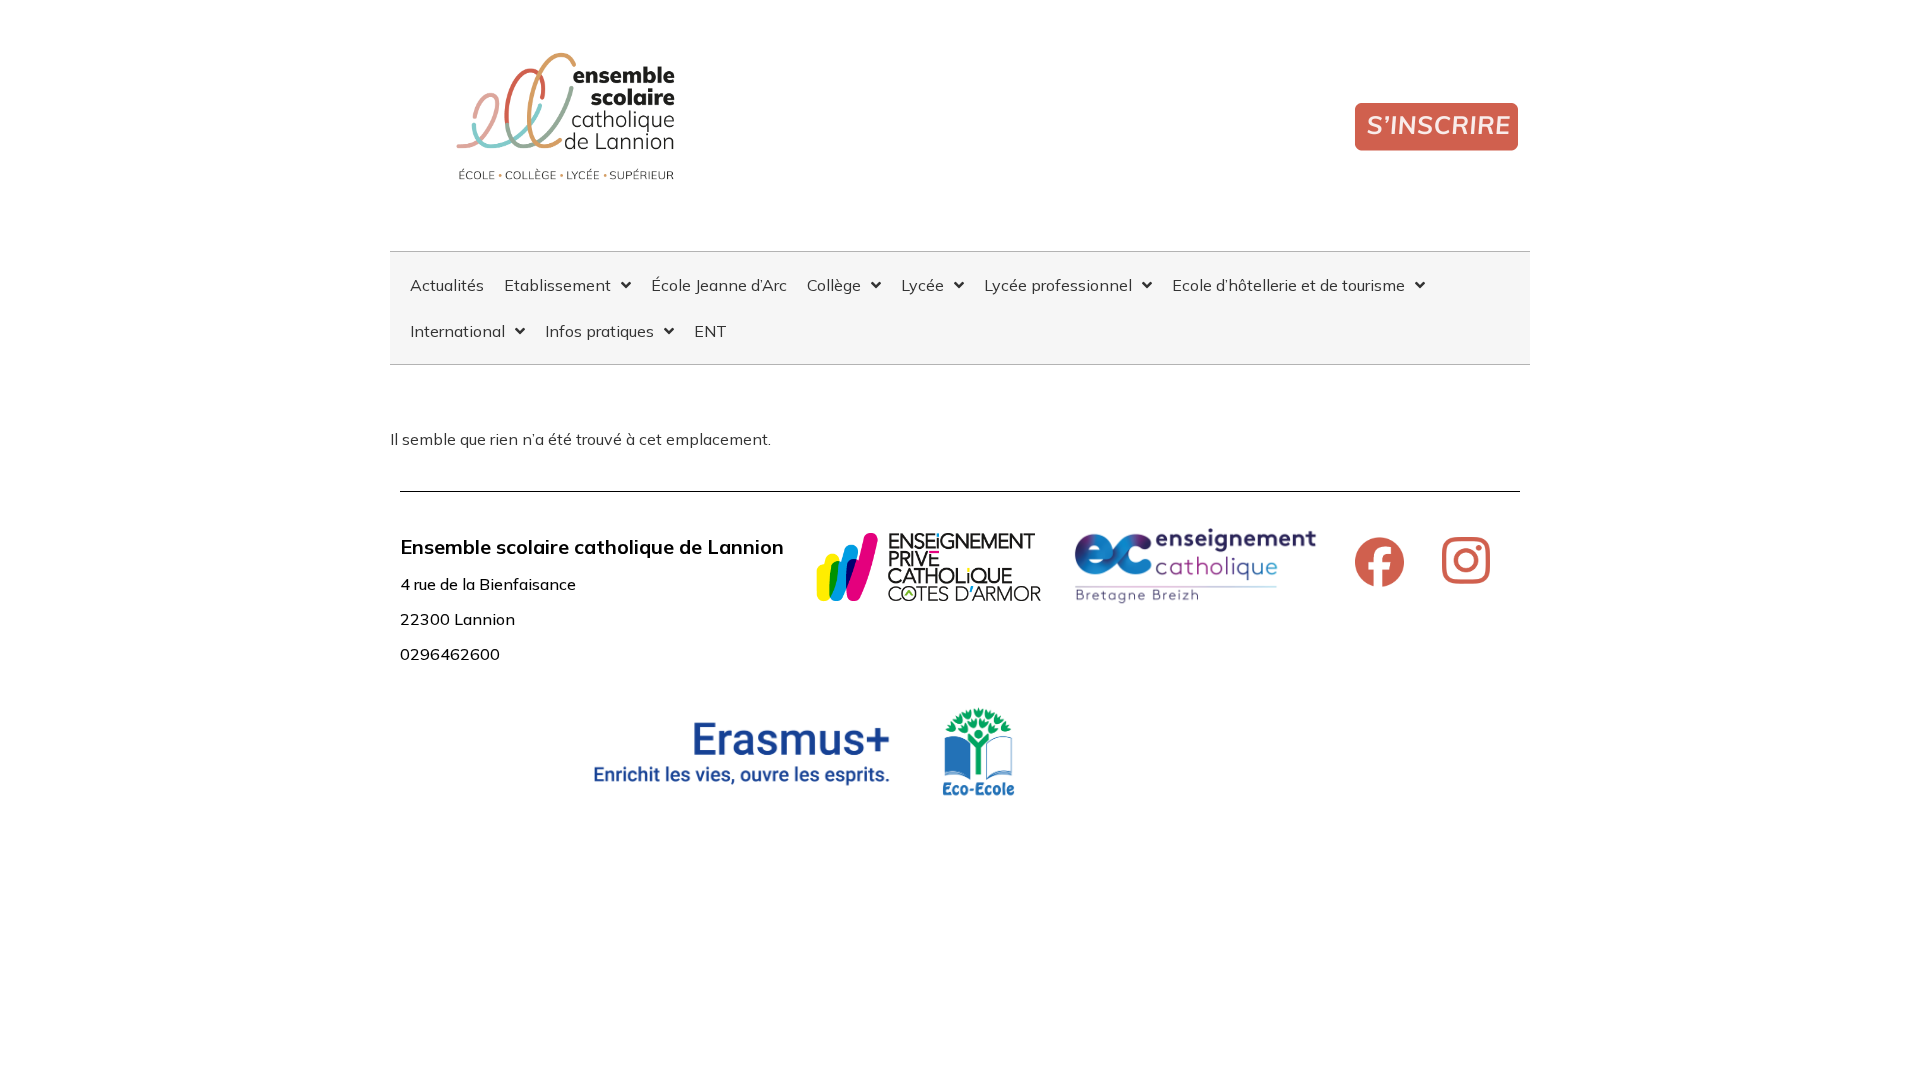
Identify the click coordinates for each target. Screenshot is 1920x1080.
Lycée (922, 285)
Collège (834, 285)
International (457, 331)
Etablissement (557, 285)
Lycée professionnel (1058, 285)
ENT (710, 331)
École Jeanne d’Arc (719, 285)
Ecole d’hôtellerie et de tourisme (1288, 285)
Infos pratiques (599, 331)
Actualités (447, 285)
